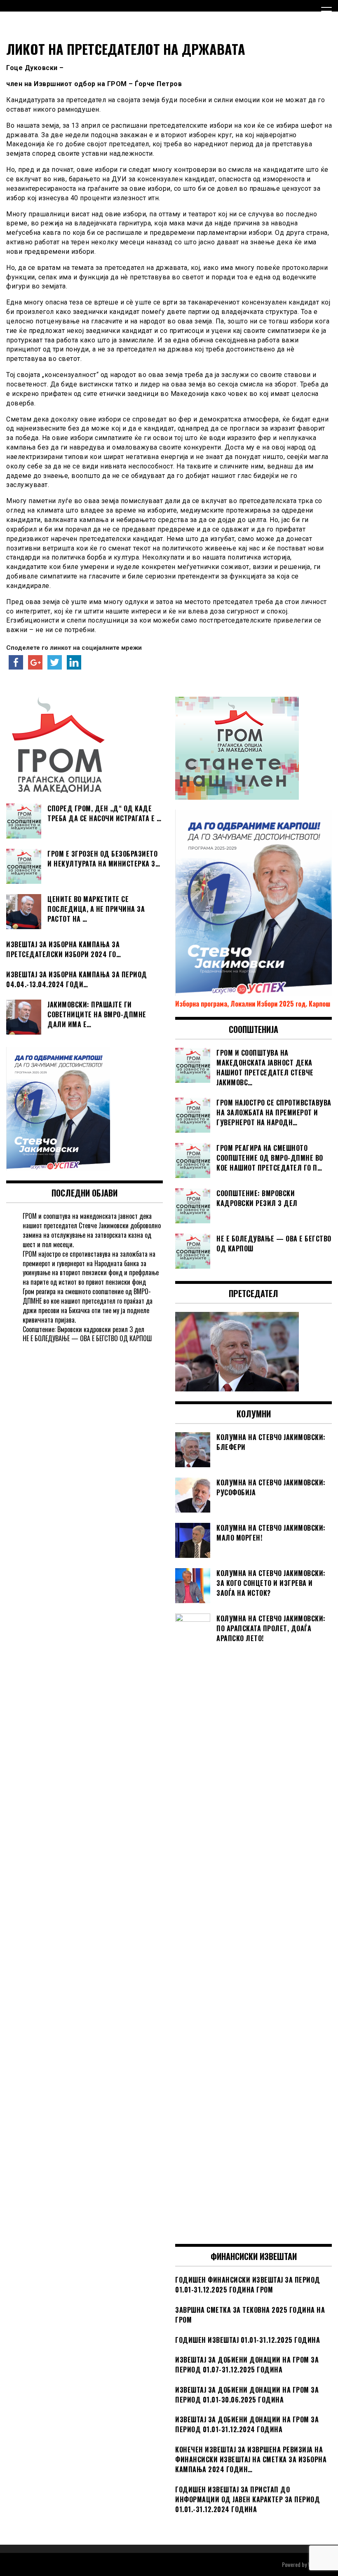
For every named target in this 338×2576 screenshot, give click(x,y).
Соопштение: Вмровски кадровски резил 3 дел (83, 1329)
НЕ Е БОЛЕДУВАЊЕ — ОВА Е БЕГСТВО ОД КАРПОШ (87, 1338)
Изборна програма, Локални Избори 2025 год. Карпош (253, 1004)
